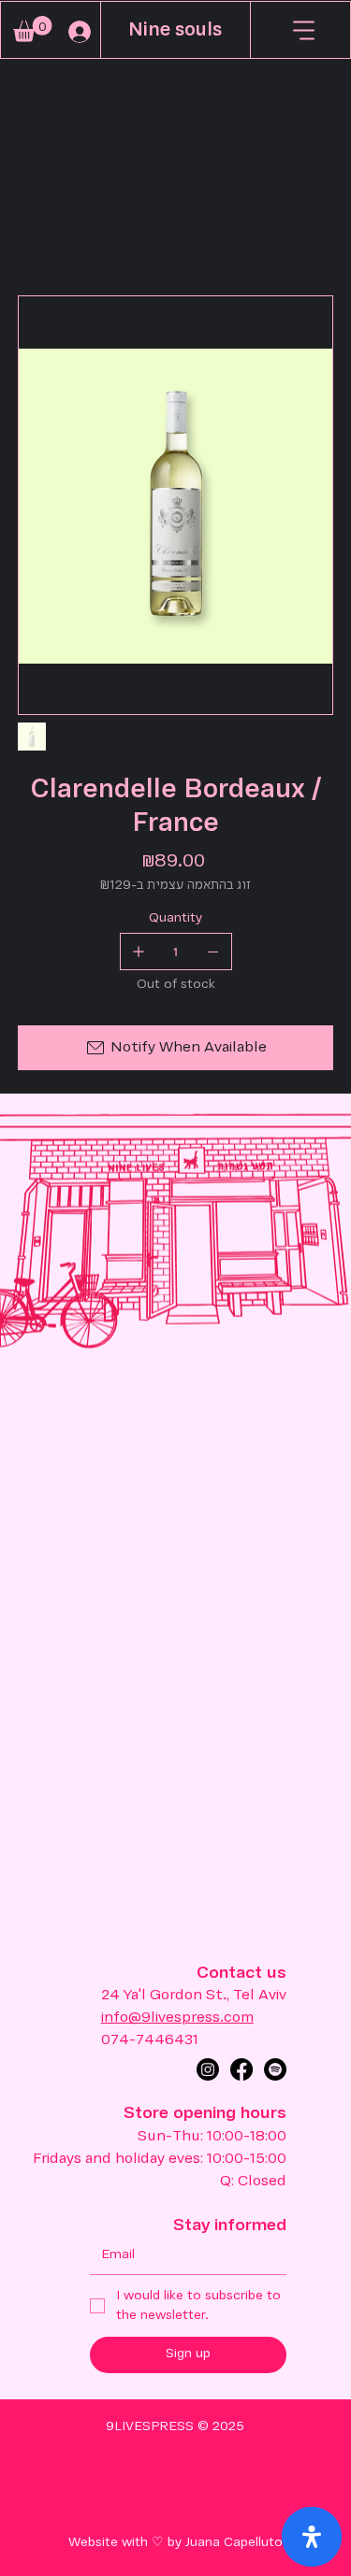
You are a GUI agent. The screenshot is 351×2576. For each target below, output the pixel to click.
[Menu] (304, 30)
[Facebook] (241, 2069)
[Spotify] (275, 2069)
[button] (33, 29)
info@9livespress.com (177, 2018)
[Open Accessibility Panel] (312, 2537)
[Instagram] (208, 2069)
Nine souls (175, 31)
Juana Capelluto (234, 2543)
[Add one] (139, 952)
